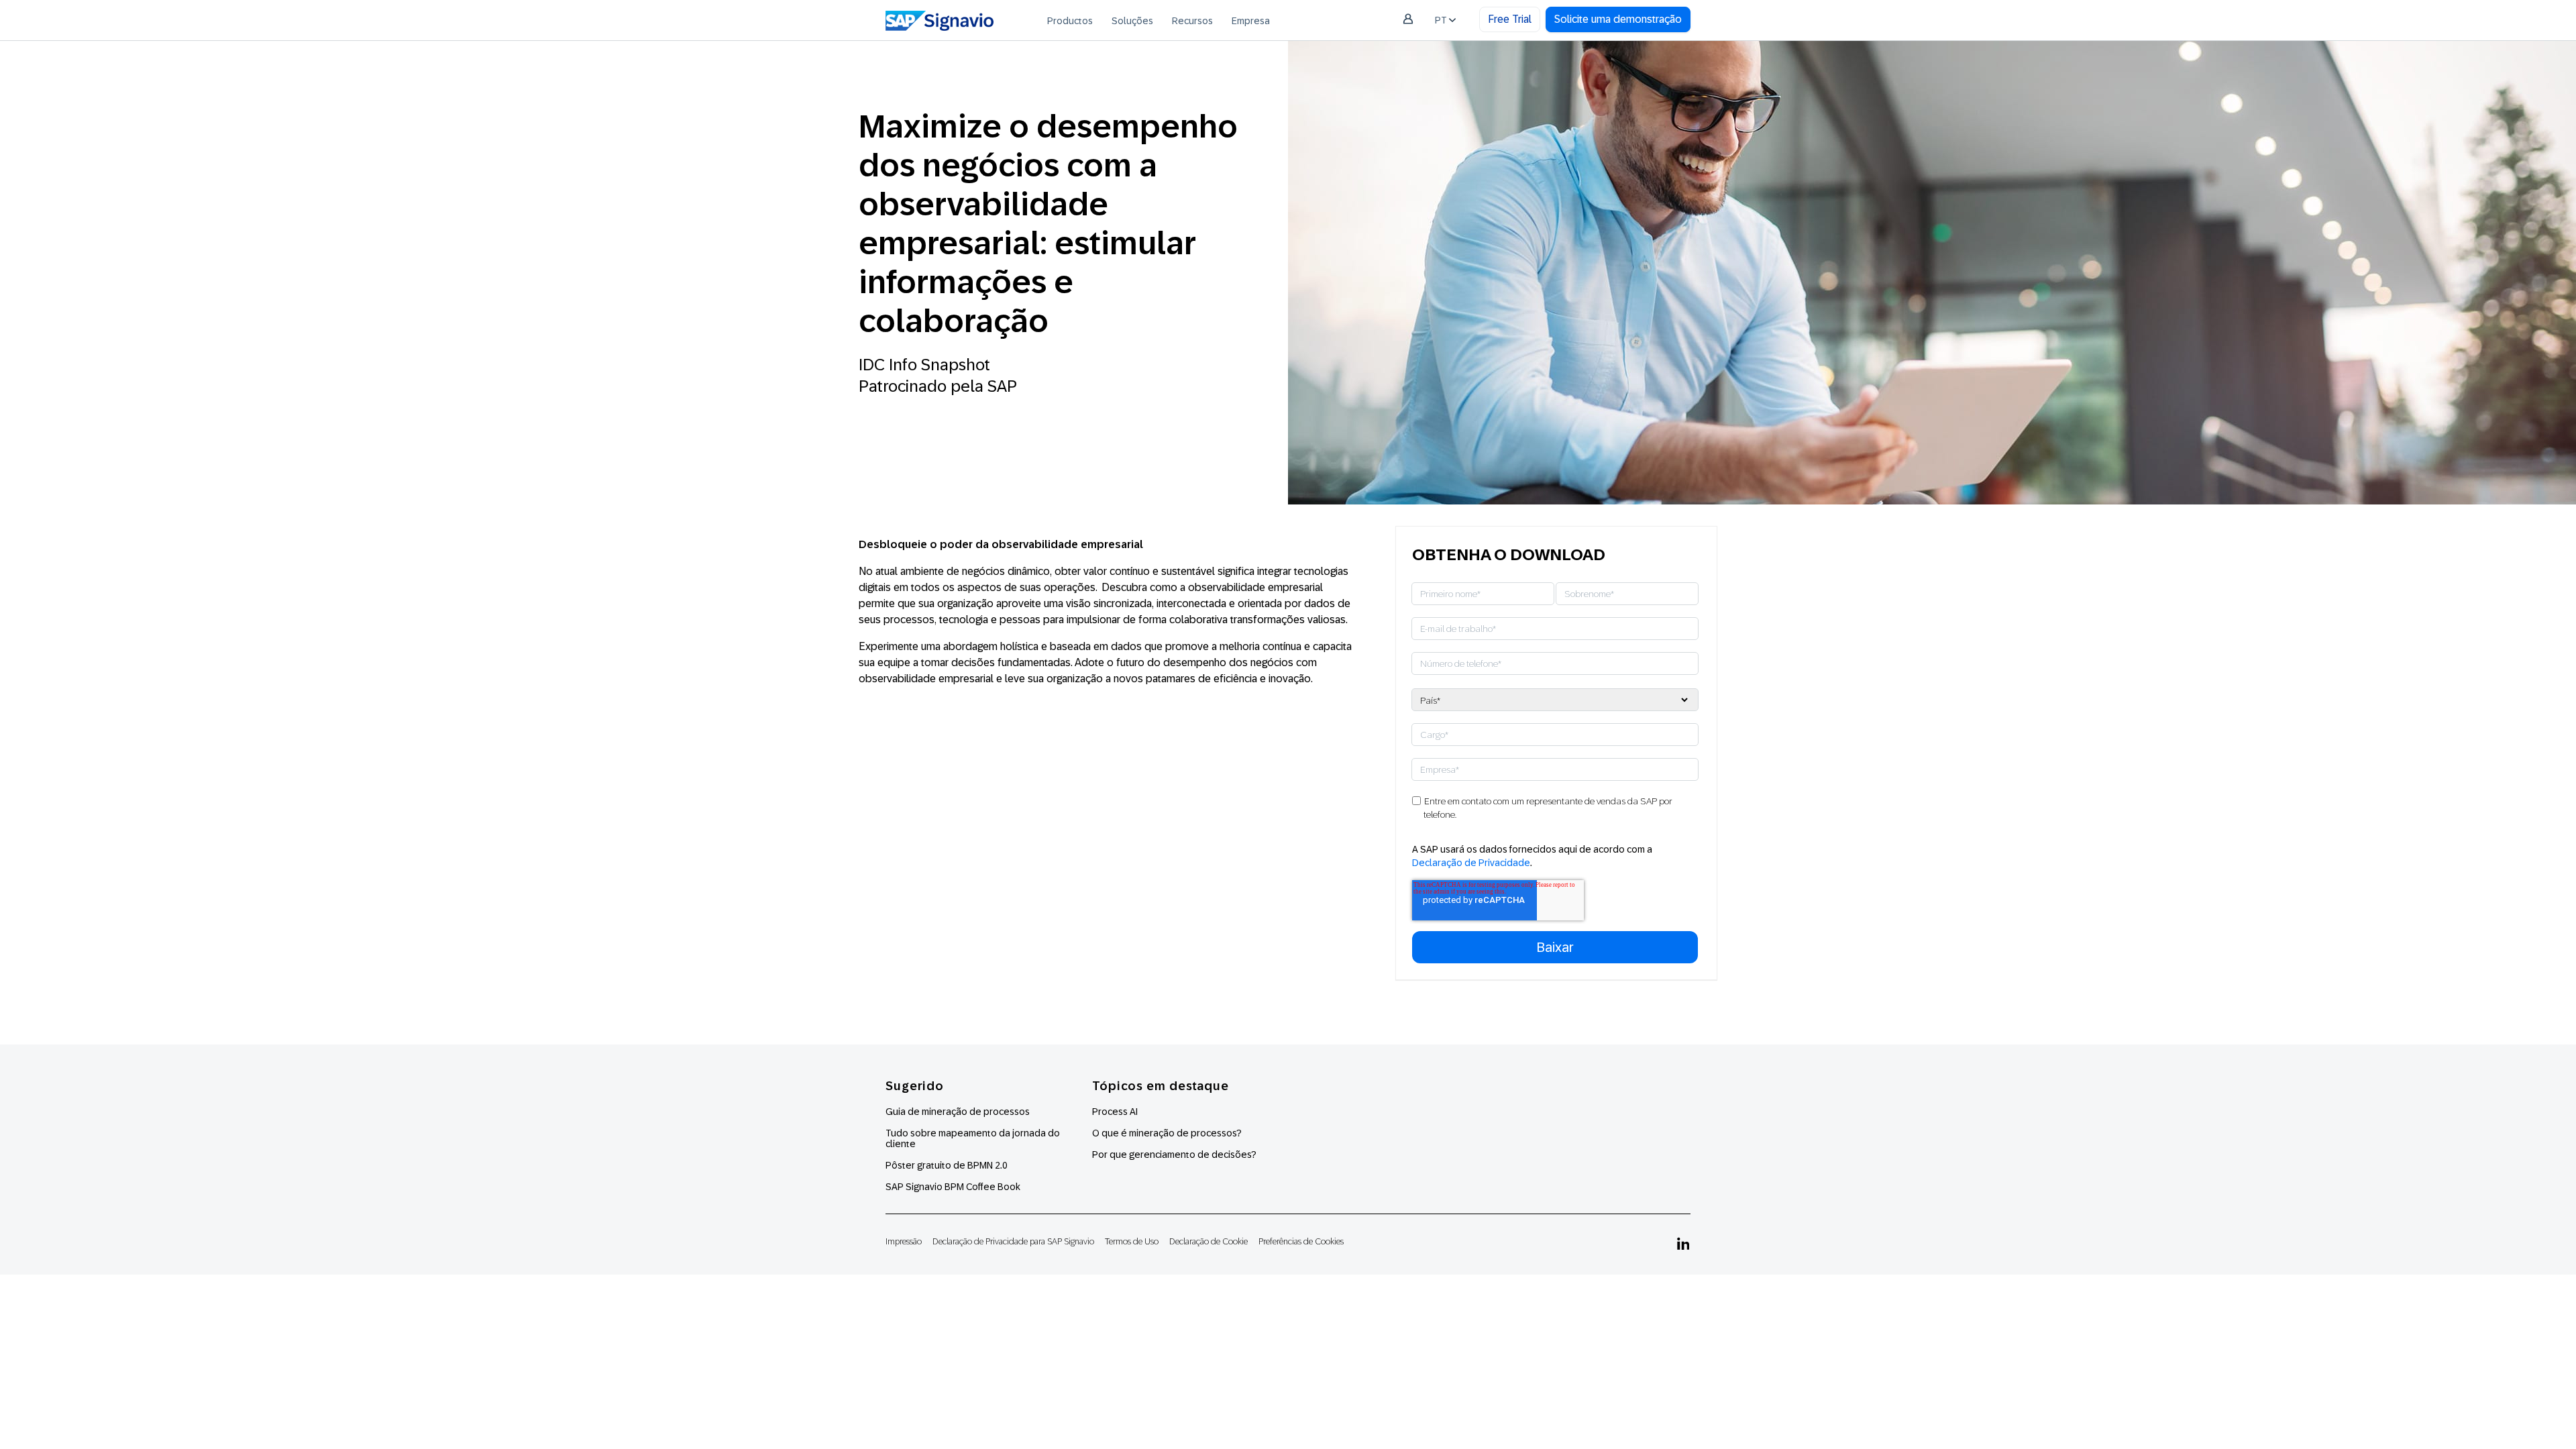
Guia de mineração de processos (958, 1112)
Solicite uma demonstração (1618, 19)
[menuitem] (1070, 20)
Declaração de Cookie (1209, 1241)
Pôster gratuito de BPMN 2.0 (947, 1165)
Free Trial (1510, 19)
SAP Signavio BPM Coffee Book (953, 1187)
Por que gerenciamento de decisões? (1174, 1155)
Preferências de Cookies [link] (1301, 1241)
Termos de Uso (1132, 1241)
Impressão (904, 1241)
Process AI (1115, 1112)
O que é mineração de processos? (1167, 1133)
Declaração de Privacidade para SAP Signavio (1013, 1241)
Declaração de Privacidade (1471, 863)
